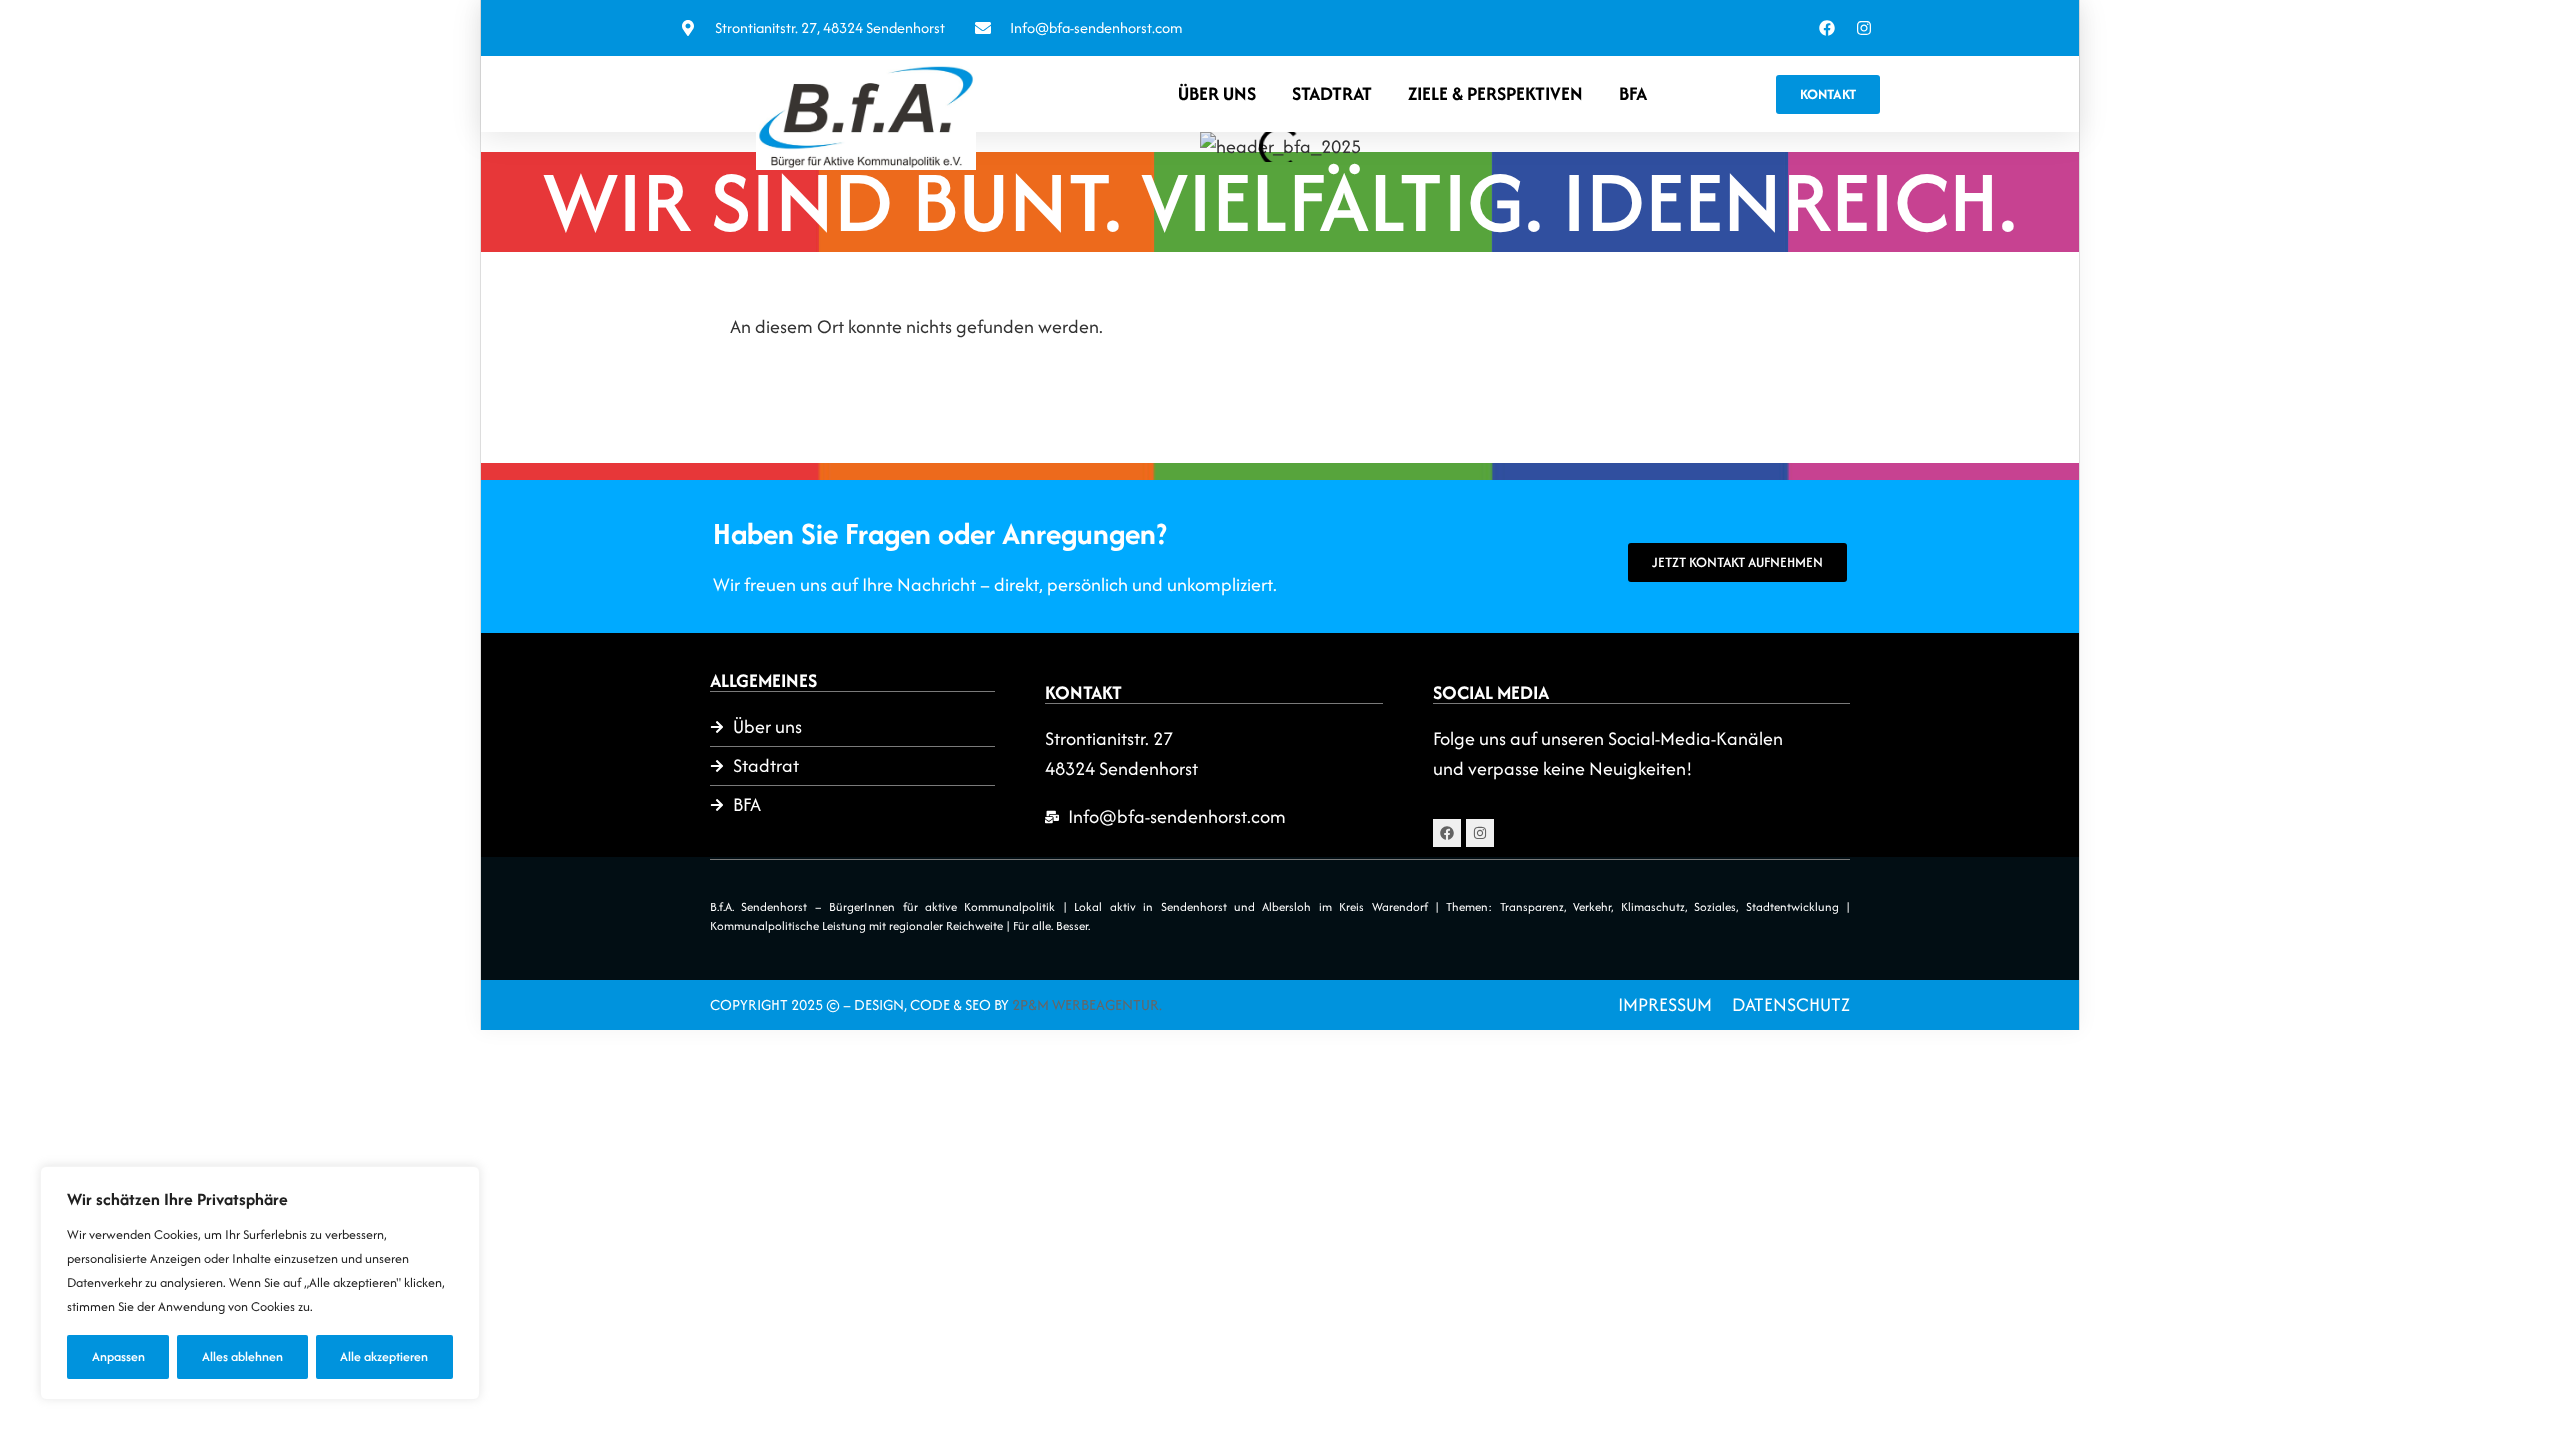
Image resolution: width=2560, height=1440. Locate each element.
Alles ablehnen (242, 1356)
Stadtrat (1332, 93)
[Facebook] (1827, 28)
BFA (1633, 93)
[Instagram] (1864, 28)
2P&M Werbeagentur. (1087, 1004)
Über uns (1217, 93)
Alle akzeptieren (384, 1356)
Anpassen (118, 1356)
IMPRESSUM (1665, 1004)
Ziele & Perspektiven (1495, 93)
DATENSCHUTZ (1791, 1004)
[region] (260, 1283)
